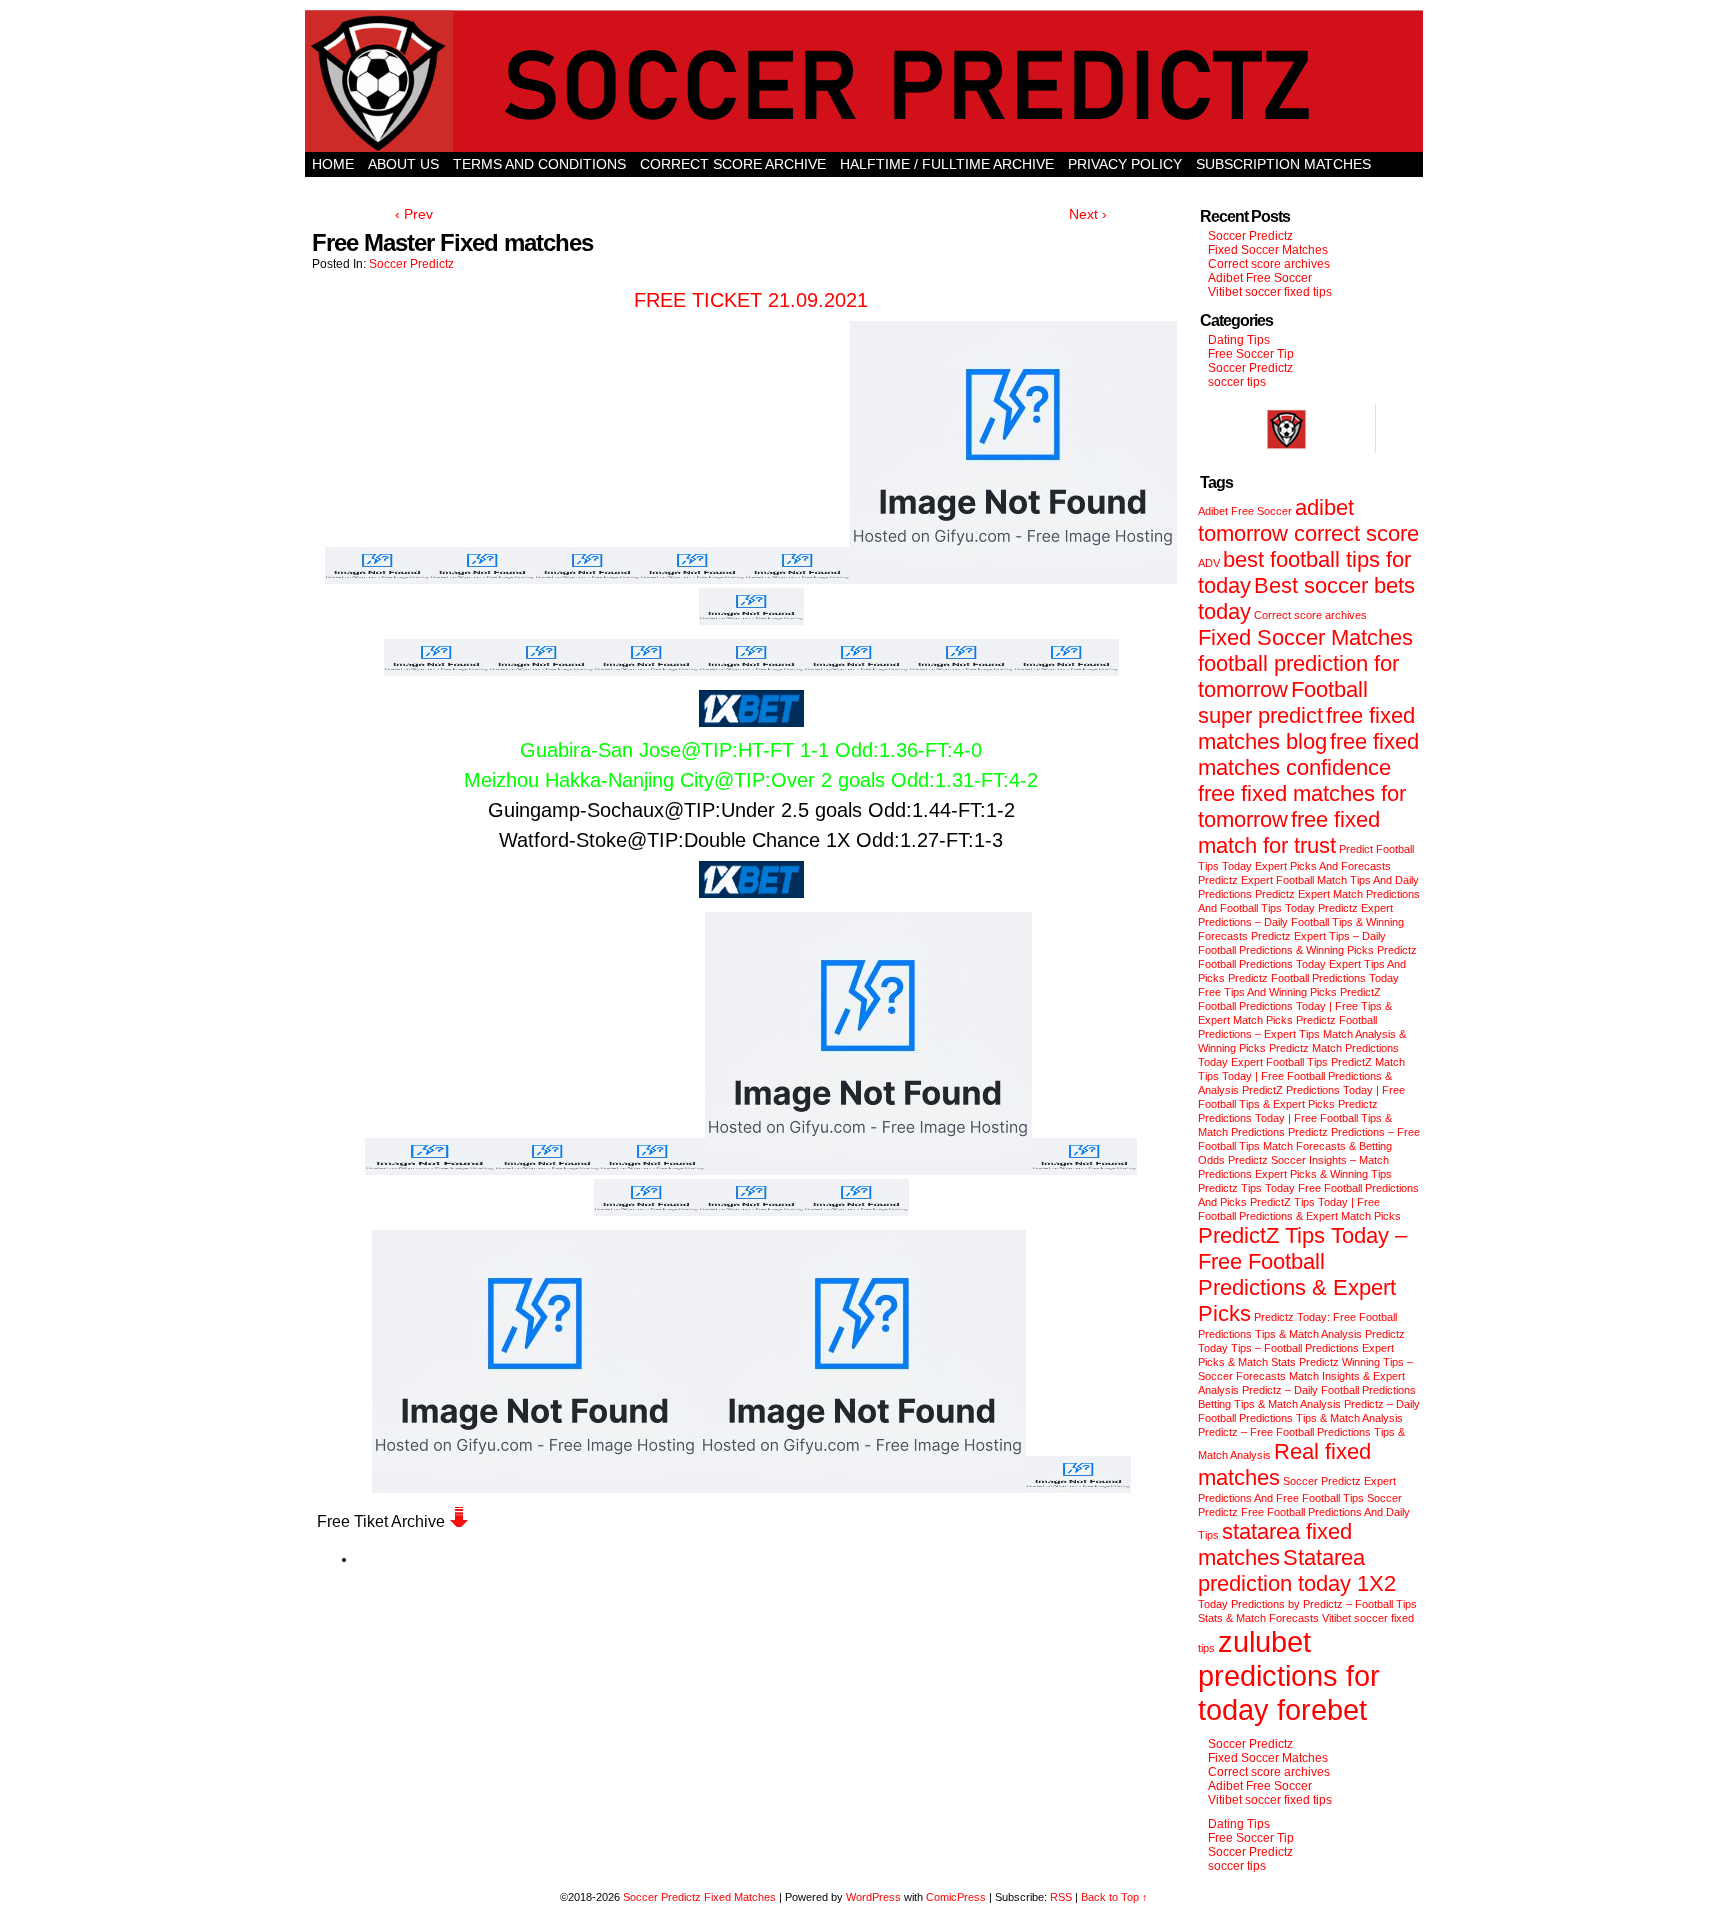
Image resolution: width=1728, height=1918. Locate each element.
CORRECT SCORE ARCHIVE (733, 164)
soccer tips (1237, 382)
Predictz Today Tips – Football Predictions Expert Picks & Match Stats (1301, 1348)
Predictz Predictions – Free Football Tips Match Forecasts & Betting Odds (1309, 1146)
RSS (1061, 1897)
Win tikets (864, 189)
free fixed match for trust (1289, 832)
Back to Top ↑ (1114, 1897)
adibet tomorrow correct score (1308, 520)
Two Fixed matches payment (1027, 189)
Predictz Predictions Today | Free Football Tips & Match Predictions (1295, 1118)
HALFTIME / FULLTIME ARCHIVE (947, 164)
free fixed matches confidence (1308, 754)
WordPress (873, 1897)
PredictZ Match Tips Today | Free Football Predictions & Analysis (1301, 1076)
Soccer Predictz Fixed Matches (699, 1897)
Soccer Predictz (411, 264)
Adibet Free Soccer (1260, 278)
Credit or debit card (394, 189)
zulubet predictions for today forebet (1289, 1675)
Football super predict (1283, 702)
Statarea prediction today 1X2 (1297, 1570)
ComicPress (956, 1897)
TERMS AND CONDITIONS (539, 164)
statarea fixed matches (1275, 1544)
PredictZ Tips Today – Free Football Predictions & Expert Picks (1302, 1274)
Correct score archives (1269, 264)
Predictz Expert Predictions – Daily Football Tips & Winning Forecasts (1301, 922)
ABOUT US (403, 164)
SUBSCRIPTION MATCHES (1283, 164)
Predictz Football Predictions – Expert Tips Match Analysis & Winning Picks (1302, 1034)
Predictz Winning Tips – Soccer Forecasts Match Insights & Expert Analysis (1305, 1376)
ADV (1209, 563)
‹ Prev (414, 214)
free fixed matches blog (1306, 728)
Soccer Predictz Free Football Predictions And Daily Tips (1304, 1516)
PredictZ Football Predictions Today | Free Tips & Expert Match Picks (1295, 1006)
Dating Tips (1239, 340)
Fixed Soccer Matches (1268, 250)
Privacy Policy (1125, 164)
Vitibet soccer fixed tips (1270, 292)
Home (333, 164)
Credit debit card (740, 189)
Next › (1088, 214)
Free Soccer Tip (1251, 354)
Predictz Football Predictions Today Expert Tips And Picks (1307, 964)
